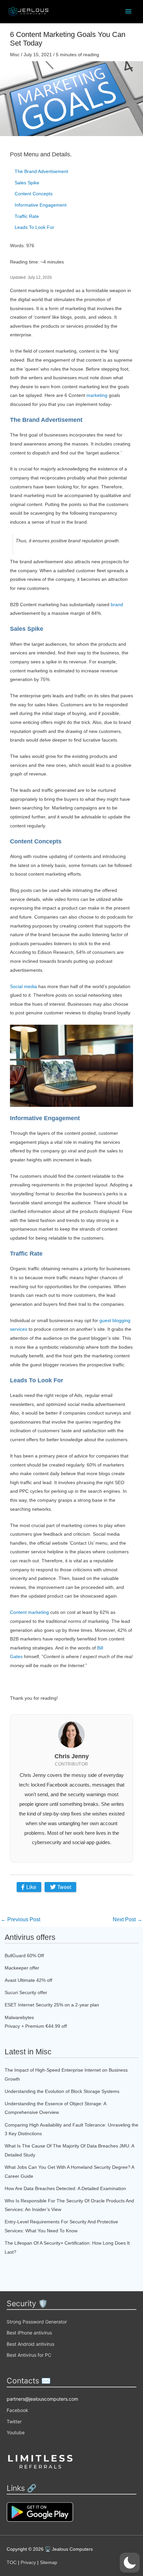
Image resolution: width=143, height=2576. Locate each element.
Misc (15, 55)
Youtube (16, 2432)
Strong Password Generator (37, 2322)
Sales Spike (27, 183)
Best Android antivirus (30, 2344)
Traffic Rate (27, 216)
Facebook (17, 2410)
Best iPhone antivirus (29, 2333)
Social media (23, 986)
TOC (12, 2562)
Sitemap (49, 2562)
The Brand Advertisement (41, 171)
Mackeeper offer (22, 1968)
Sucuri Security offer (26, 1992)
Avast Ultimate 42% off (28, 1980)
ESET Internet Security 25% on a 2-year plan (52, 2005)
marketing (97, 395)
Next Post (128, 1919)
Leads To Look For (34, 227)
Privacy (28, 2562)
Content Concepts (34, 194)
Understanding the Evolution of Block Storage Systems (62, 2091)
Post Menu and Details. (41, 154)
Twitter (14, 2421)
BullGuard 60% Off (24, 1956)
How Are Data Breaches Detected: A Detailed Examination (65, 2188)
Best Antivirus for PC (29, 2355)
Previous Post (20, 1919)
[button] (130, 2563)
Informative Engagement (41, 205)
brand (117, 604)
